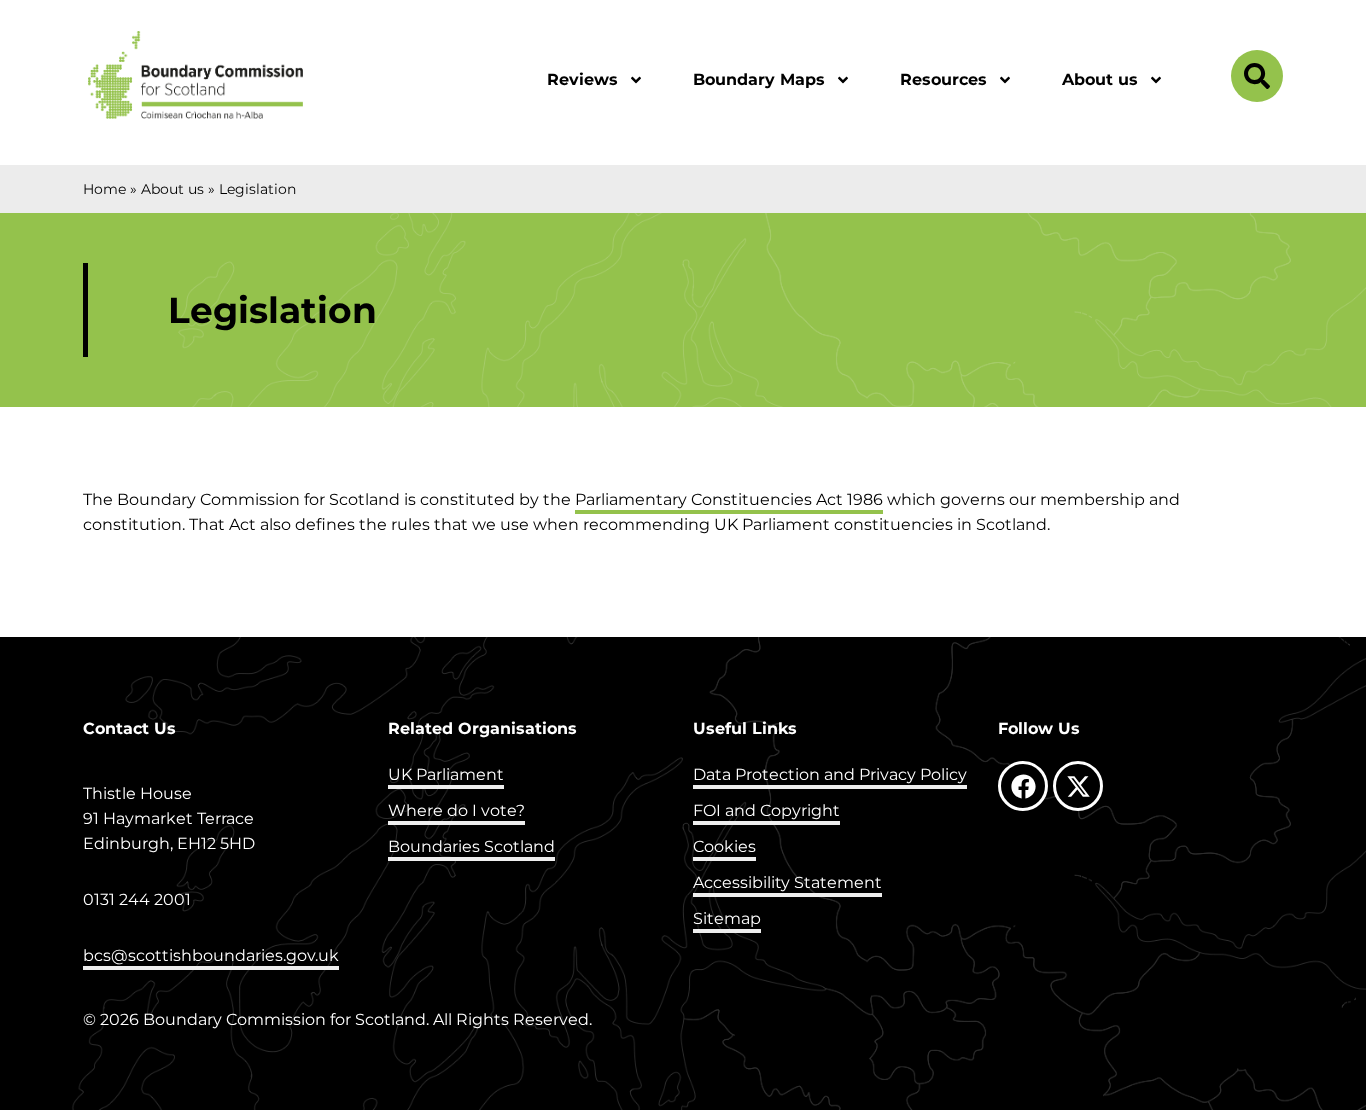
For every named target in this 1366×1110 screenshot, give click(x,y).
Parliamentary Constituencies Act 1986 (729, 499)
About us (1100, 79)
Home (104, 189)
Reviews (582, 79)
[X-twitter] (1078, 786)
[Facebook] (1023, 786)
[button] (1257, 80)
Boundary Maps (759, 79)
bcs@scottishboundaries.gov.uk (211, 955)
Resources (943, 79)
